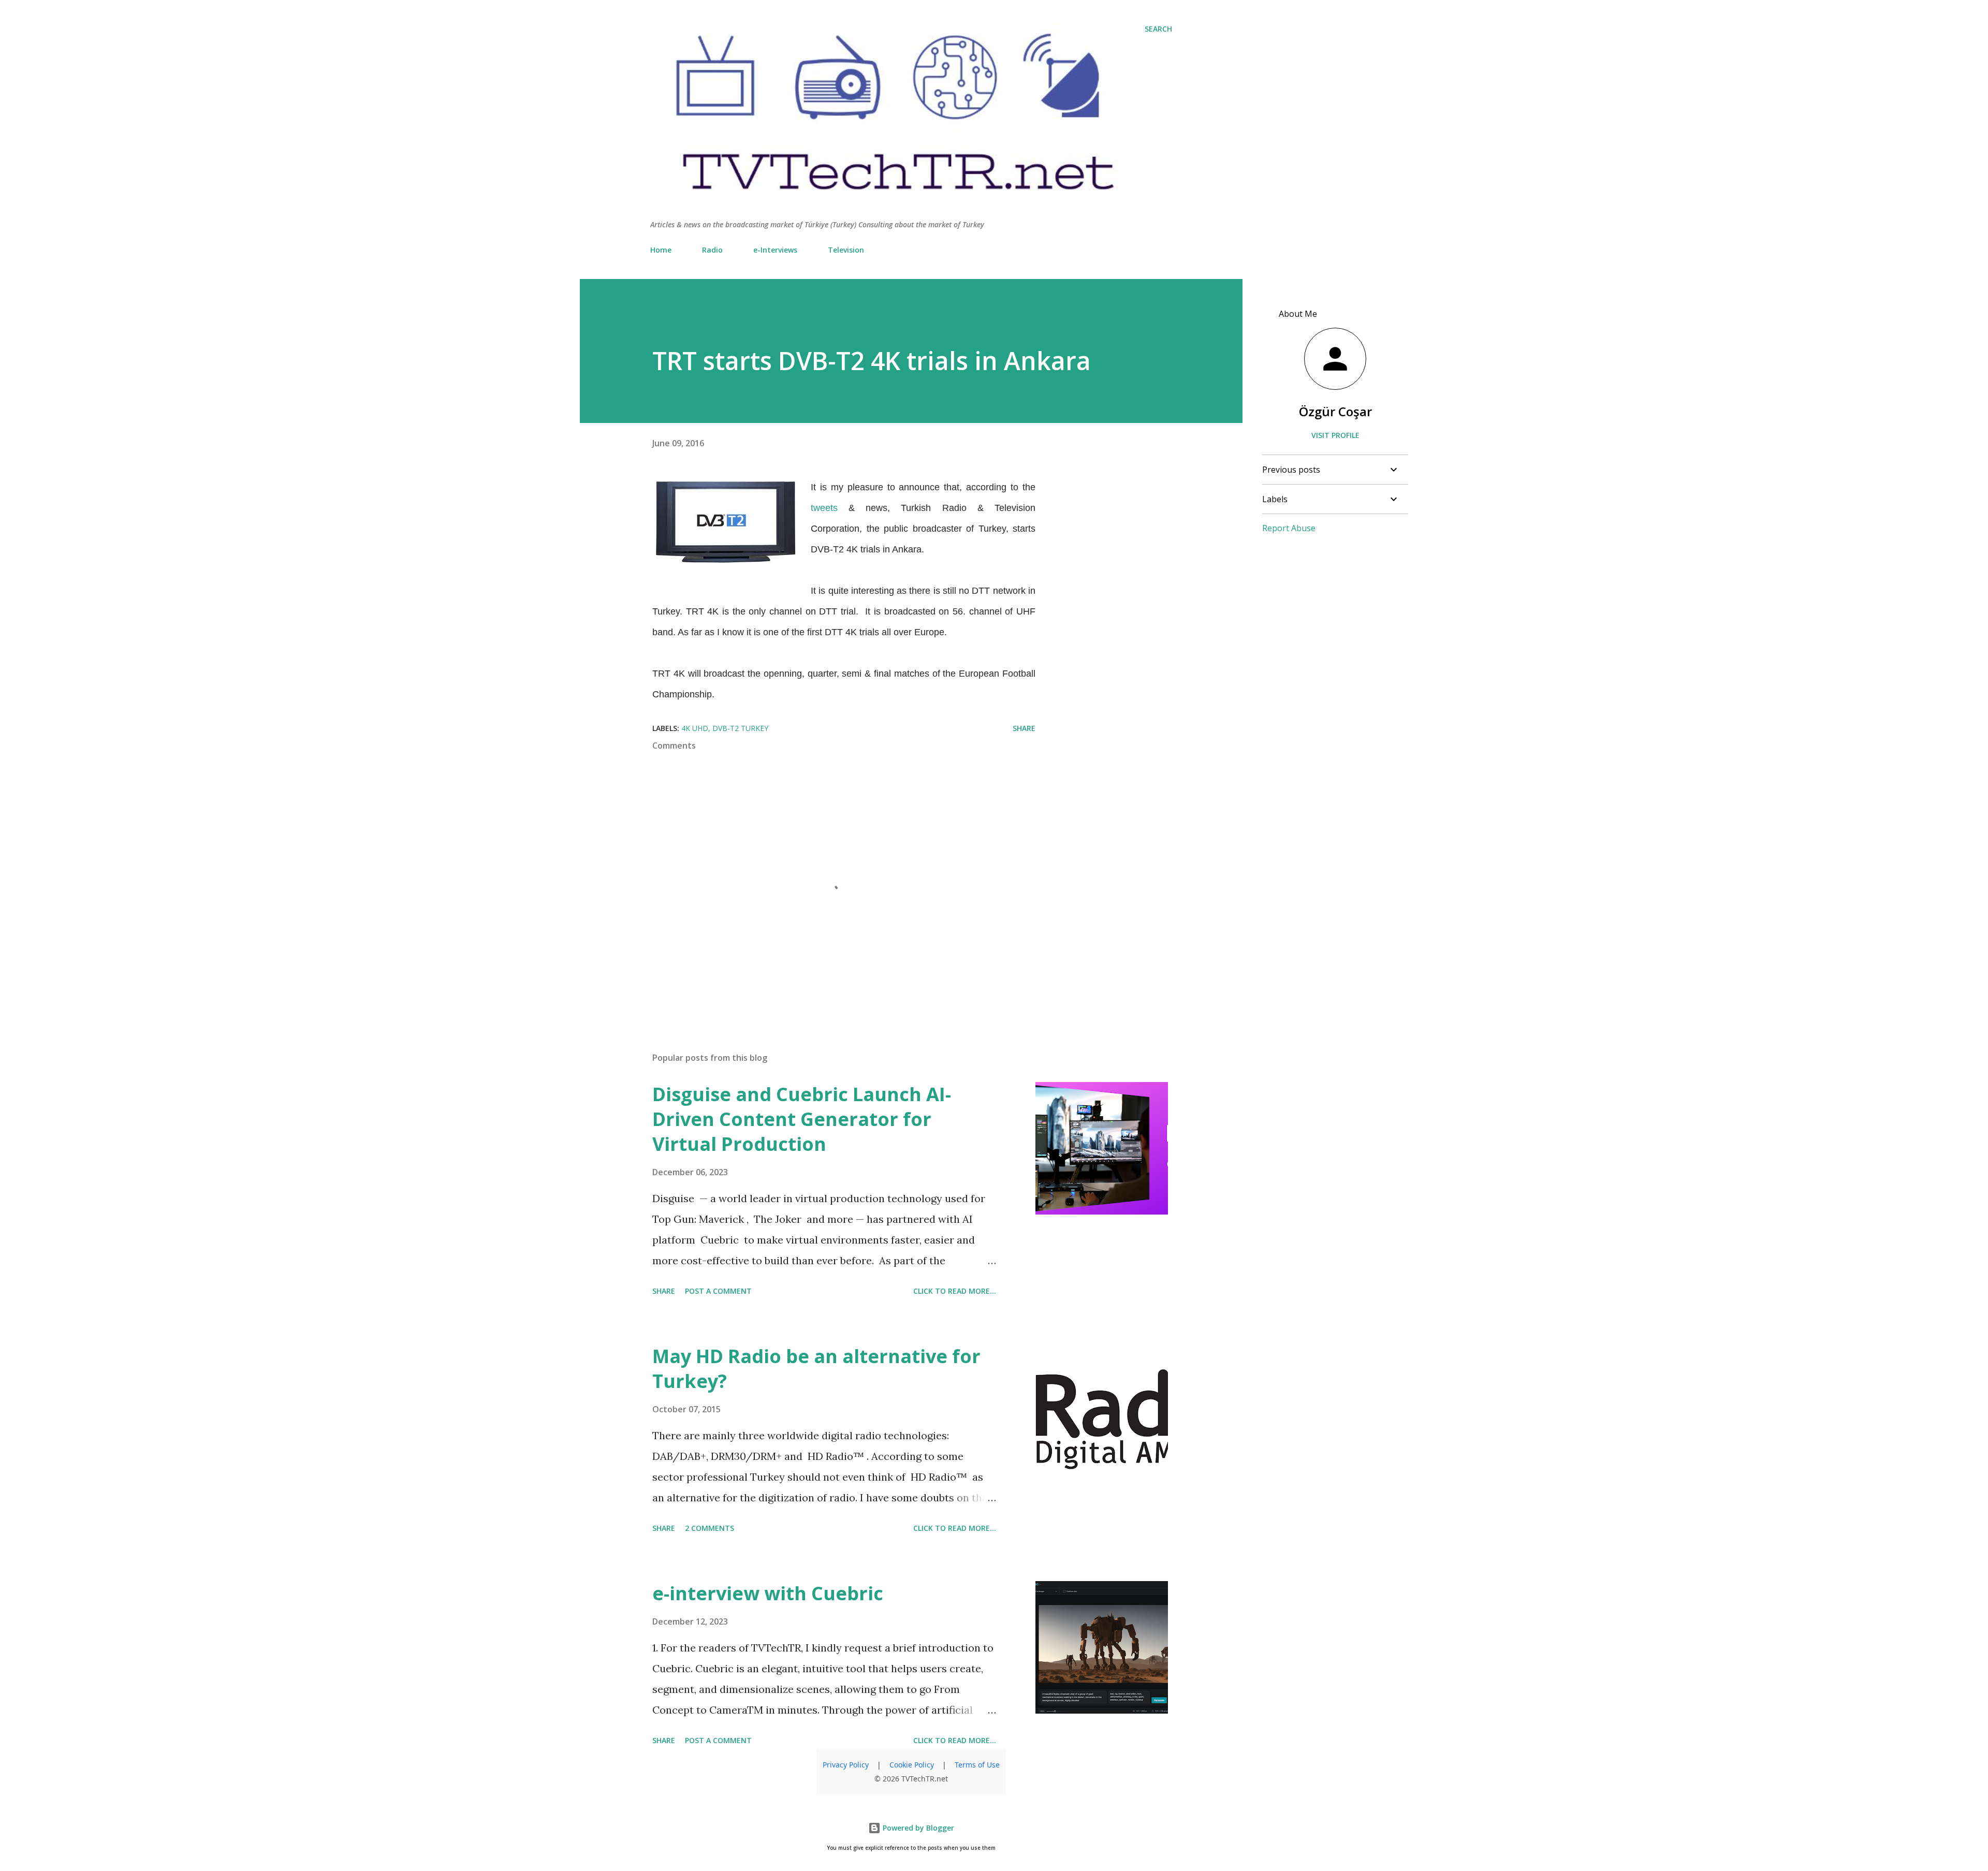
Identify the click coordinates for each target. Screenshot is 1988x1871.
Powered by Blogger (917, 1828)
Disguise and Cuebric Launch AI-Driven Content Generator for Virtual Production (802, 1119)
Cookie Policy (912, 1765)
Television (846, 250)
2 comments (710, 1528)
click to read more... (955, 1291)
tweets (824, 508)
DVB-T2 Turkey (740, 728)
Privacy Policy (846, 1765)
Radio (712, 250)
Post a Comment (718, 1291)
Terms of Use (977, 1765)
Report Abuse (1289, 528)
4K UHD (695, 728)
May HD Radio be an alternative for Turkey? (816, 1369)
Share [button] (1024, 728)
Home (661, 250)
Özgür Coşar (1335, 411)
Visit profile (1335, 435)
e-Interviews (775, 250)
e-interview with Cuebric (768, 1593)
